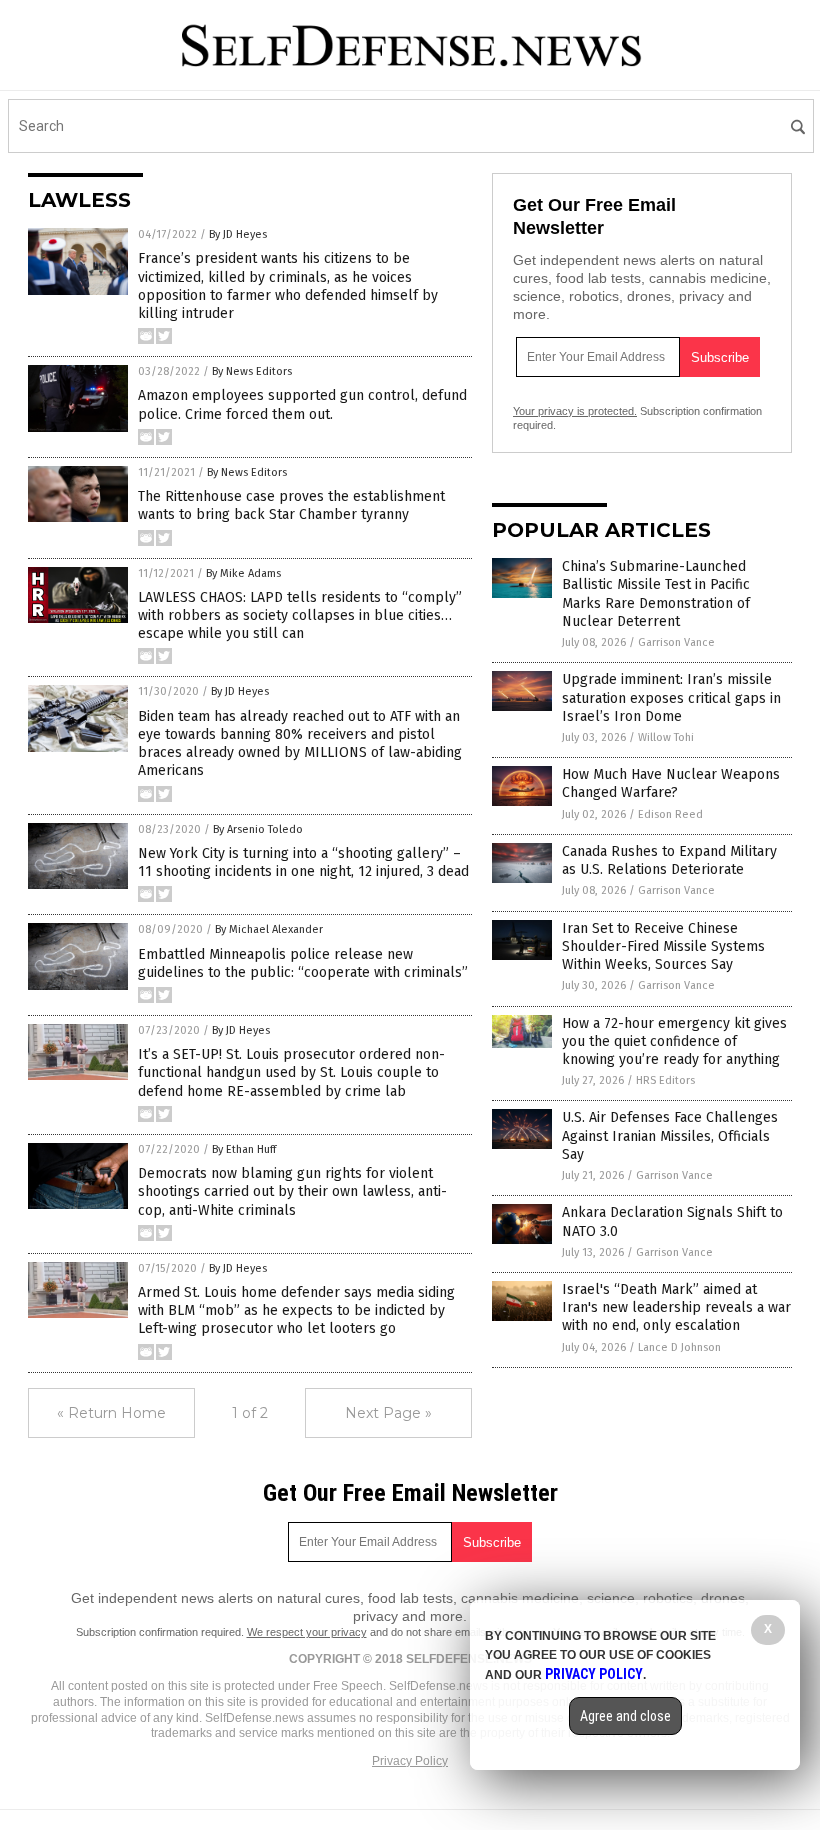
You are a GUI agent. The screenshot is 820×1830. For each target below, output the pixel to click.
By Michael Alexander (269, 929)
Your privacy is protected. (575, 411)
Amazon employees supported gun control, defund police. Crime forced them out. (302, 404)
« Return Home (111, 1413)
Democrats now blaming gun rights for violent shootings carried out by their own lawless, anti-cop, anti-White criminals (292, 1191)
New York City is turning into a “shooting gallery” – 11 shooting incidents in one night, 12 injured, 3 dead (303, 862)
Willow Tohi (666, 737)
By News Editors (252, 371)
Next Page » (388, 1413)
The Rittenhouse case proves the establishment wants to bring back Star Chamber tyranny (291, 505)
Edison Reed (670, 814)
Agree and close (625, 1716)
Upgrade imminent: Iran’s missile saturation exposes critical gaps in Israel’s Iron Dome (671, 697)
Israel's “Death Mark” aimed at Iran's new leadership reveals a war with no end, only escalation (676, 1307)
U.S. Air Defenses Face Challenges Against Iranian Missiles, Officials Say (670, 1135)
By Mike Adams (243, 573)
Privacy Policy (410, 1761)
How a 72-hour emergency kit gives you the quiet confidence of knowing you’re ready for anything (674, 1041)
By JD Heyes (238, 234)
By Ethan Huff (244, 1149)
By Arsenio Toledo (258, 829)
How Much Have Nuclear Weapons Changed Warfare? (671, 783)
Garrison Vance (676, 642)
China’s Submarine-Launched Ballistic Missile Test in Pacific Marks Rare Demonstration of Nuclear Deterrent (656, 594)
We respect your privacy (307, 1632)
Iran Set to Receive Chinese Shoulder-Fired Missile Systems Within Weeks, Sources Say (663, 946)
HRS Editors (665, 1080)
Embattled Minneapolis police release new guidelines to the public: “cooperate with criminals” (303, 963)
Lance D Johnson (679, 1347)
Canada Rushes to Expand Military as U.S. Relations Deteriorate (669, 860)
